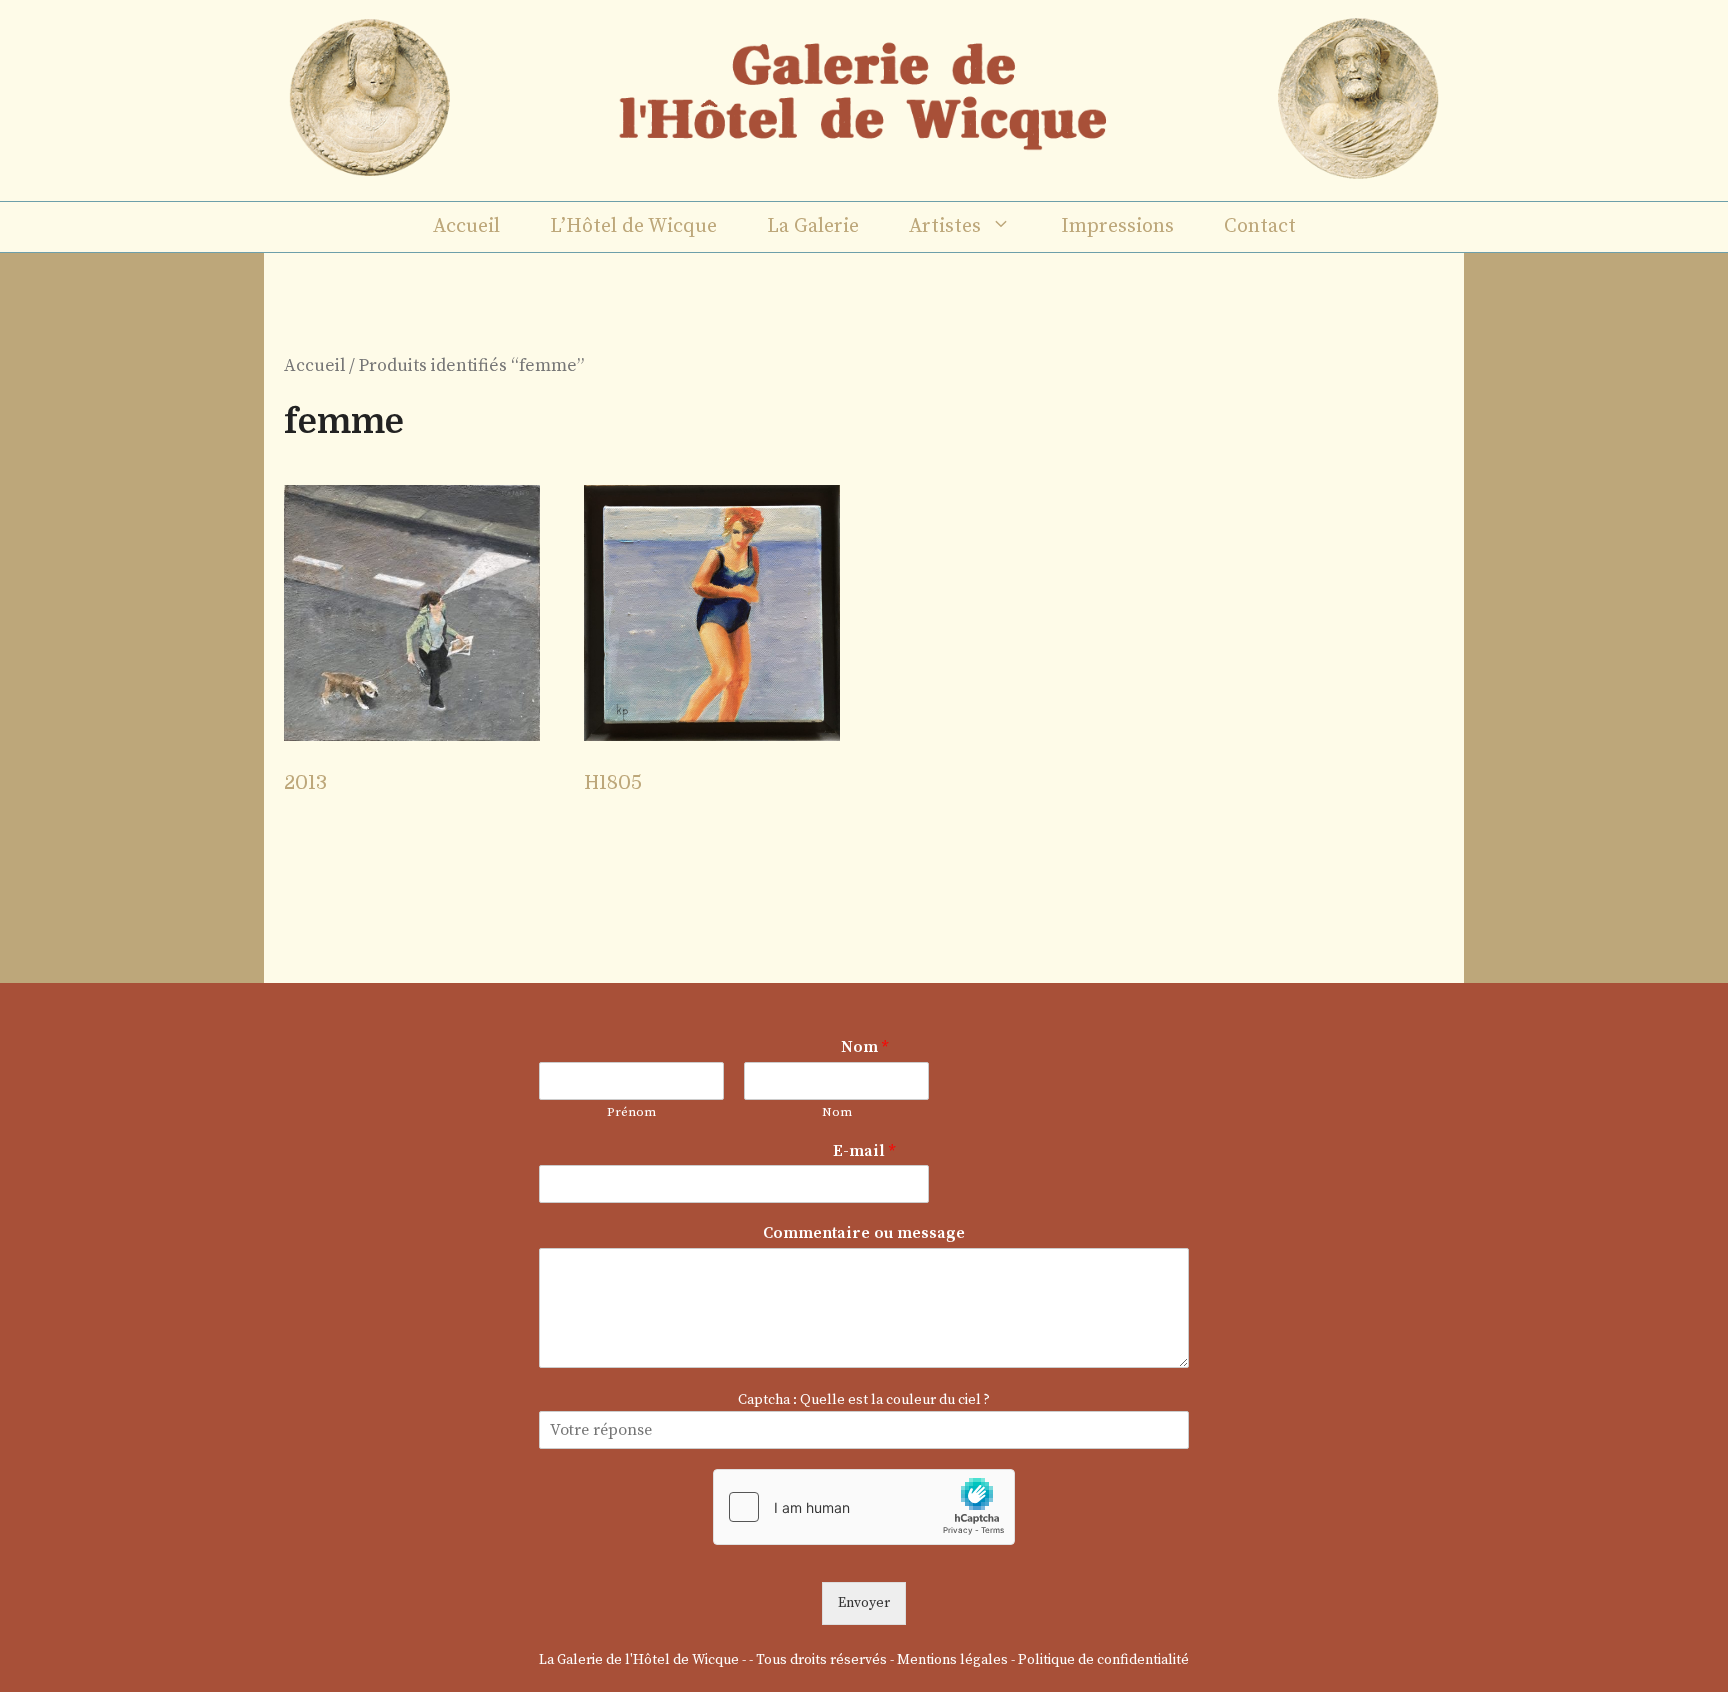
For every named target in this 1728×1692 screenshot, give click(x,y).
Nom (864, 1047)
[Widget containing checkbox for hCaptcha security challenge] (864, 1507)
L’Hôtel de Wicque (633, 226)
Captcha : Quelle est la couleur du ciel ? (864, 1400)
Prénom (631, 1112)
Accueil (466, 226)
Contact (1260, 226)
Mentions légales (952, 1660)
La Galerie (813, 226)
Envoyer (864, 1603)
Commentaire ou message (864, 1233)
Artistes (945, 226)
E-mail (864, 1151)
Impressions (1117, 226)
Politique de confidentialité (1103, 1660)
